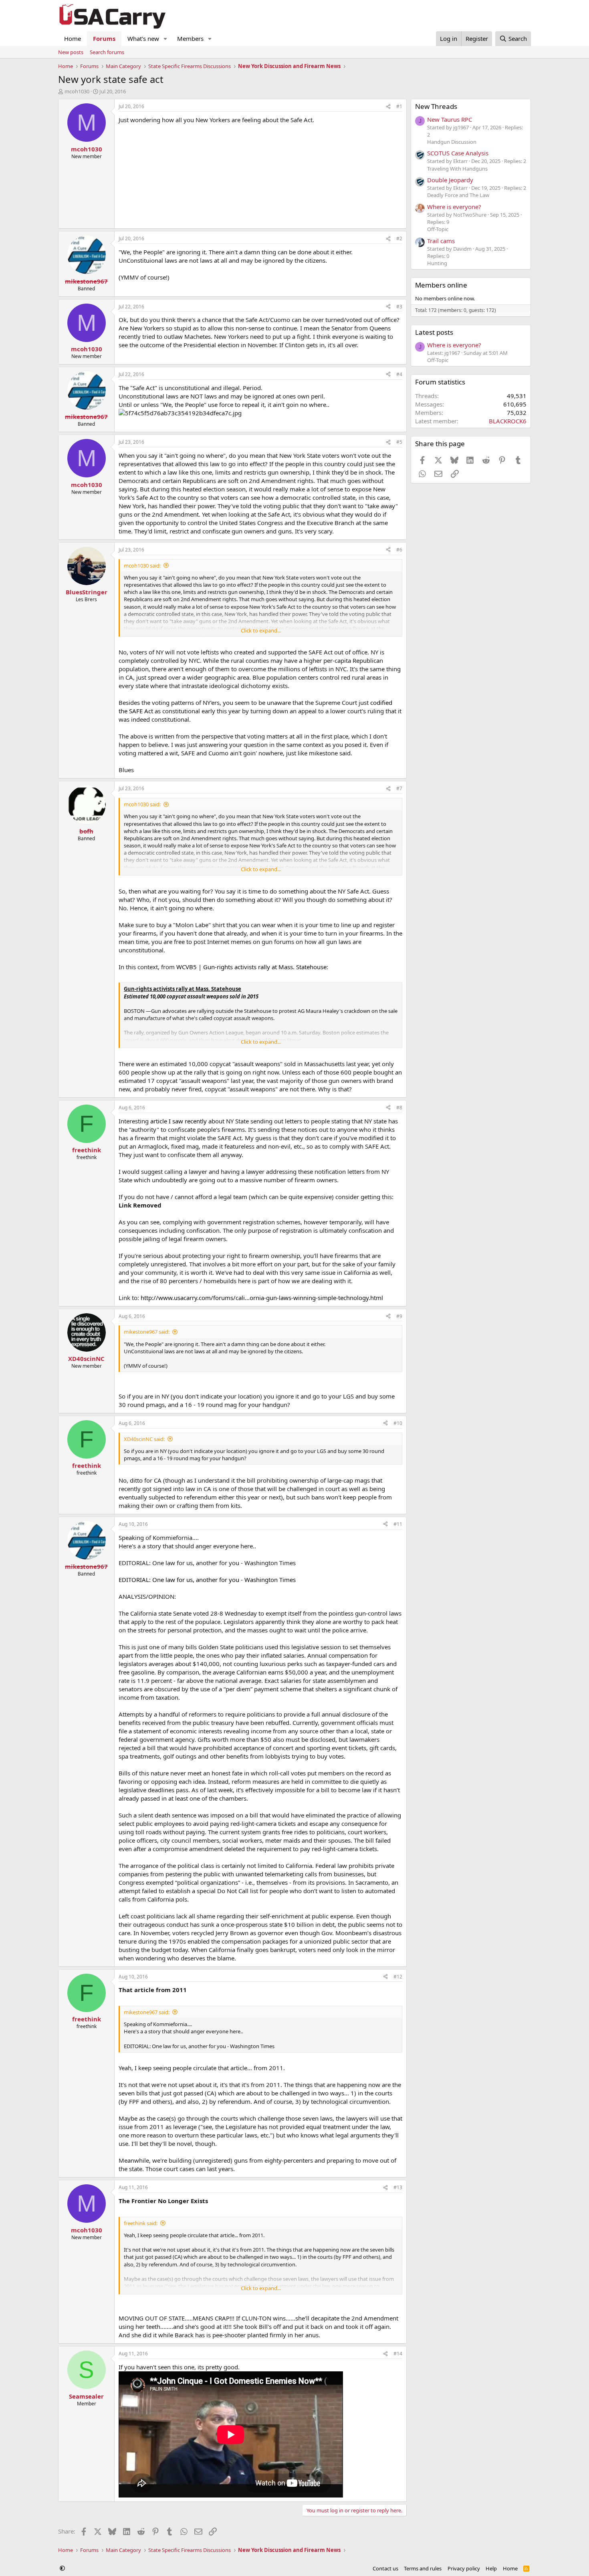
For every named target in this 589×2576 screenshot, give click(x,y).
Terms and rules (423, 2568)
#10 (398, 1423)
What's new (143, 38)
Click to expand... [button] (261, 630)
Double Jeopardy (450, 180)
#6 (399, 550)
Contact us (385, 2568)
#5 (399, 442)
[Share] (388, 107)
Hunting (437, 263)
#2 (399, 238)
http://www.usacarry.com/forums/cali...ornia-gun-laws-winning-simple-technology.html (262, 1298)
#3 (399, 307)
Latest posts (434, 332)
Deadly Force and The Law (458, 195)
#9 (399, 1316)
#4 (399, 374)
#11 (398, 1524)
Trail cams (441, 241)
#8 (399, 1108)
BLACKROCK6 (508, 421)
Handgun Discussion (452, 142)
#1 (399, 106)
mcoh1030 (77, 91)
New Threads (436, 106)
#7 (399, 788)
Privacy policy (464, 2568)
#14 (398, 2354)
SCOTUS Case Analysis (458, 153)
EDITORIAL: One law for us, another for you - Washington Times (207, 1580)
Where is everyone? (454, 207)
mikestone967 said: (147, 1332)
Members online (441, 285)
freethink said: (141, 2223)
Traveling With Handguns (457, 169)
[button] (165, 39)
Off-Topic (438, 229)
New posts (71, 52)
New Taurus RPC (450, 119)
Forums (104, 38)
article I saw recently (179, 1121)
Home (73, 38)
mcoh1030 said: (142, 566)
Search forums (107, 52)
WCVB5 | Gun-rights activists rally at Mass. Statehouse (251, 967)
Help (491, 2568)
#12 (398, 1977)
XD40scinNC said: (144, 1439)
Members (190, 38)
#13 (398, 2187)
